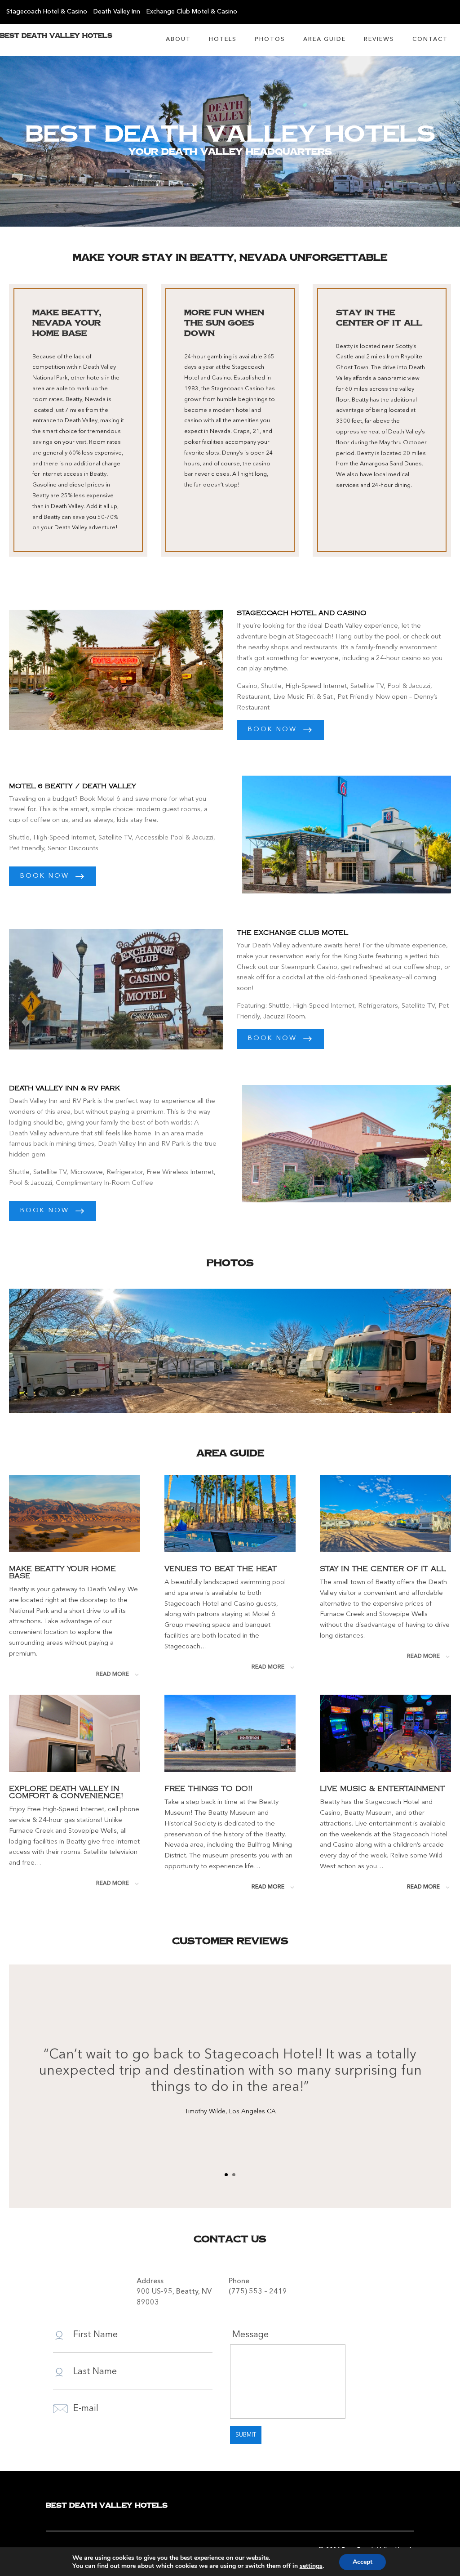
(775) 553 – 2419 (258, 2292)
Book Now (272, 730)
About (178, 39)
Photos (270, 39)
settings (311, 2566)
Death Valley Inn (117, 12)
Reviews (379, 39)
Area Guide (325, 39)
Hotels (223, 39)
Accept (363, 2562)
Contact (430, 39)
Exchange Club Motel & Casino (192, 12)
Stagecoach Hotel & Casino (47, 12)
